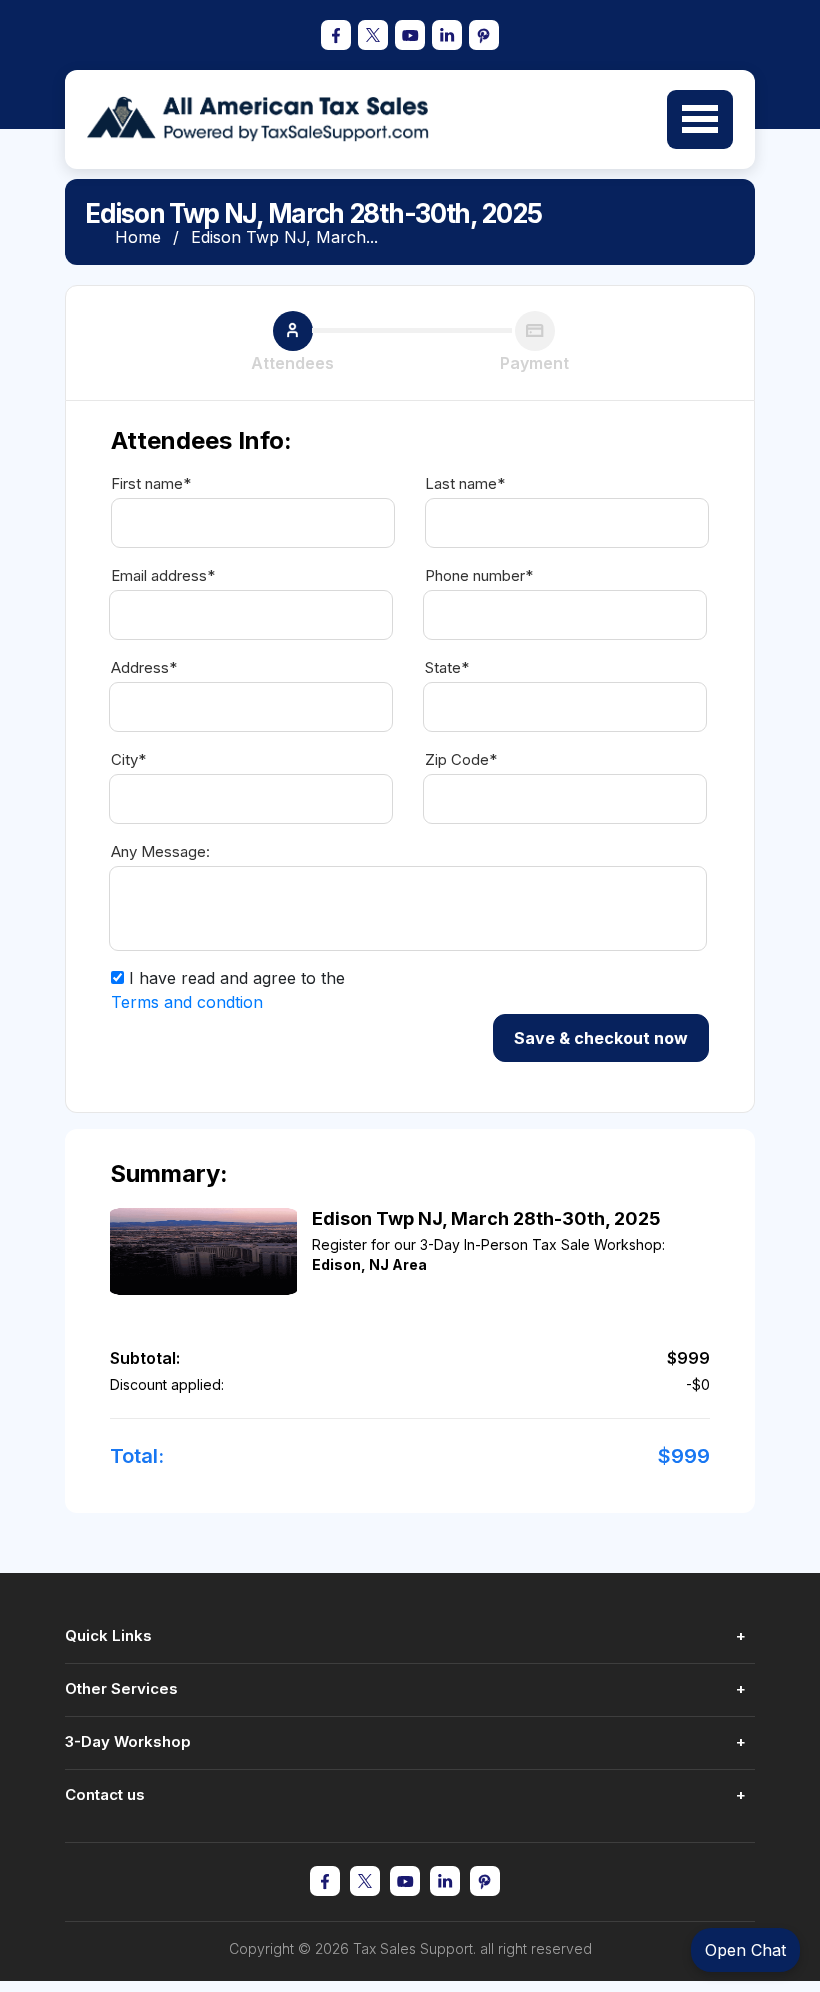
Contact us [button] (105, 1794)
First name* (151, 484)
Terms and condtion (187, 1002)
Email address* (163, 576)
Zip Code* (461, 760)
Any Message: (160, 852)
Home (138, 237)
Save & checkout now (601, 1038)
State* (447, 668)
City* (128, 760)
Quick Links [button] (108, 1635)
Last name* (465, 484)
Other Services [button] (121, 1688)
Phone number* (479, 576)
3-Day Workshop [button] (128, 1741)
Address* (144, 668)
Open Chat (745, 1950)
